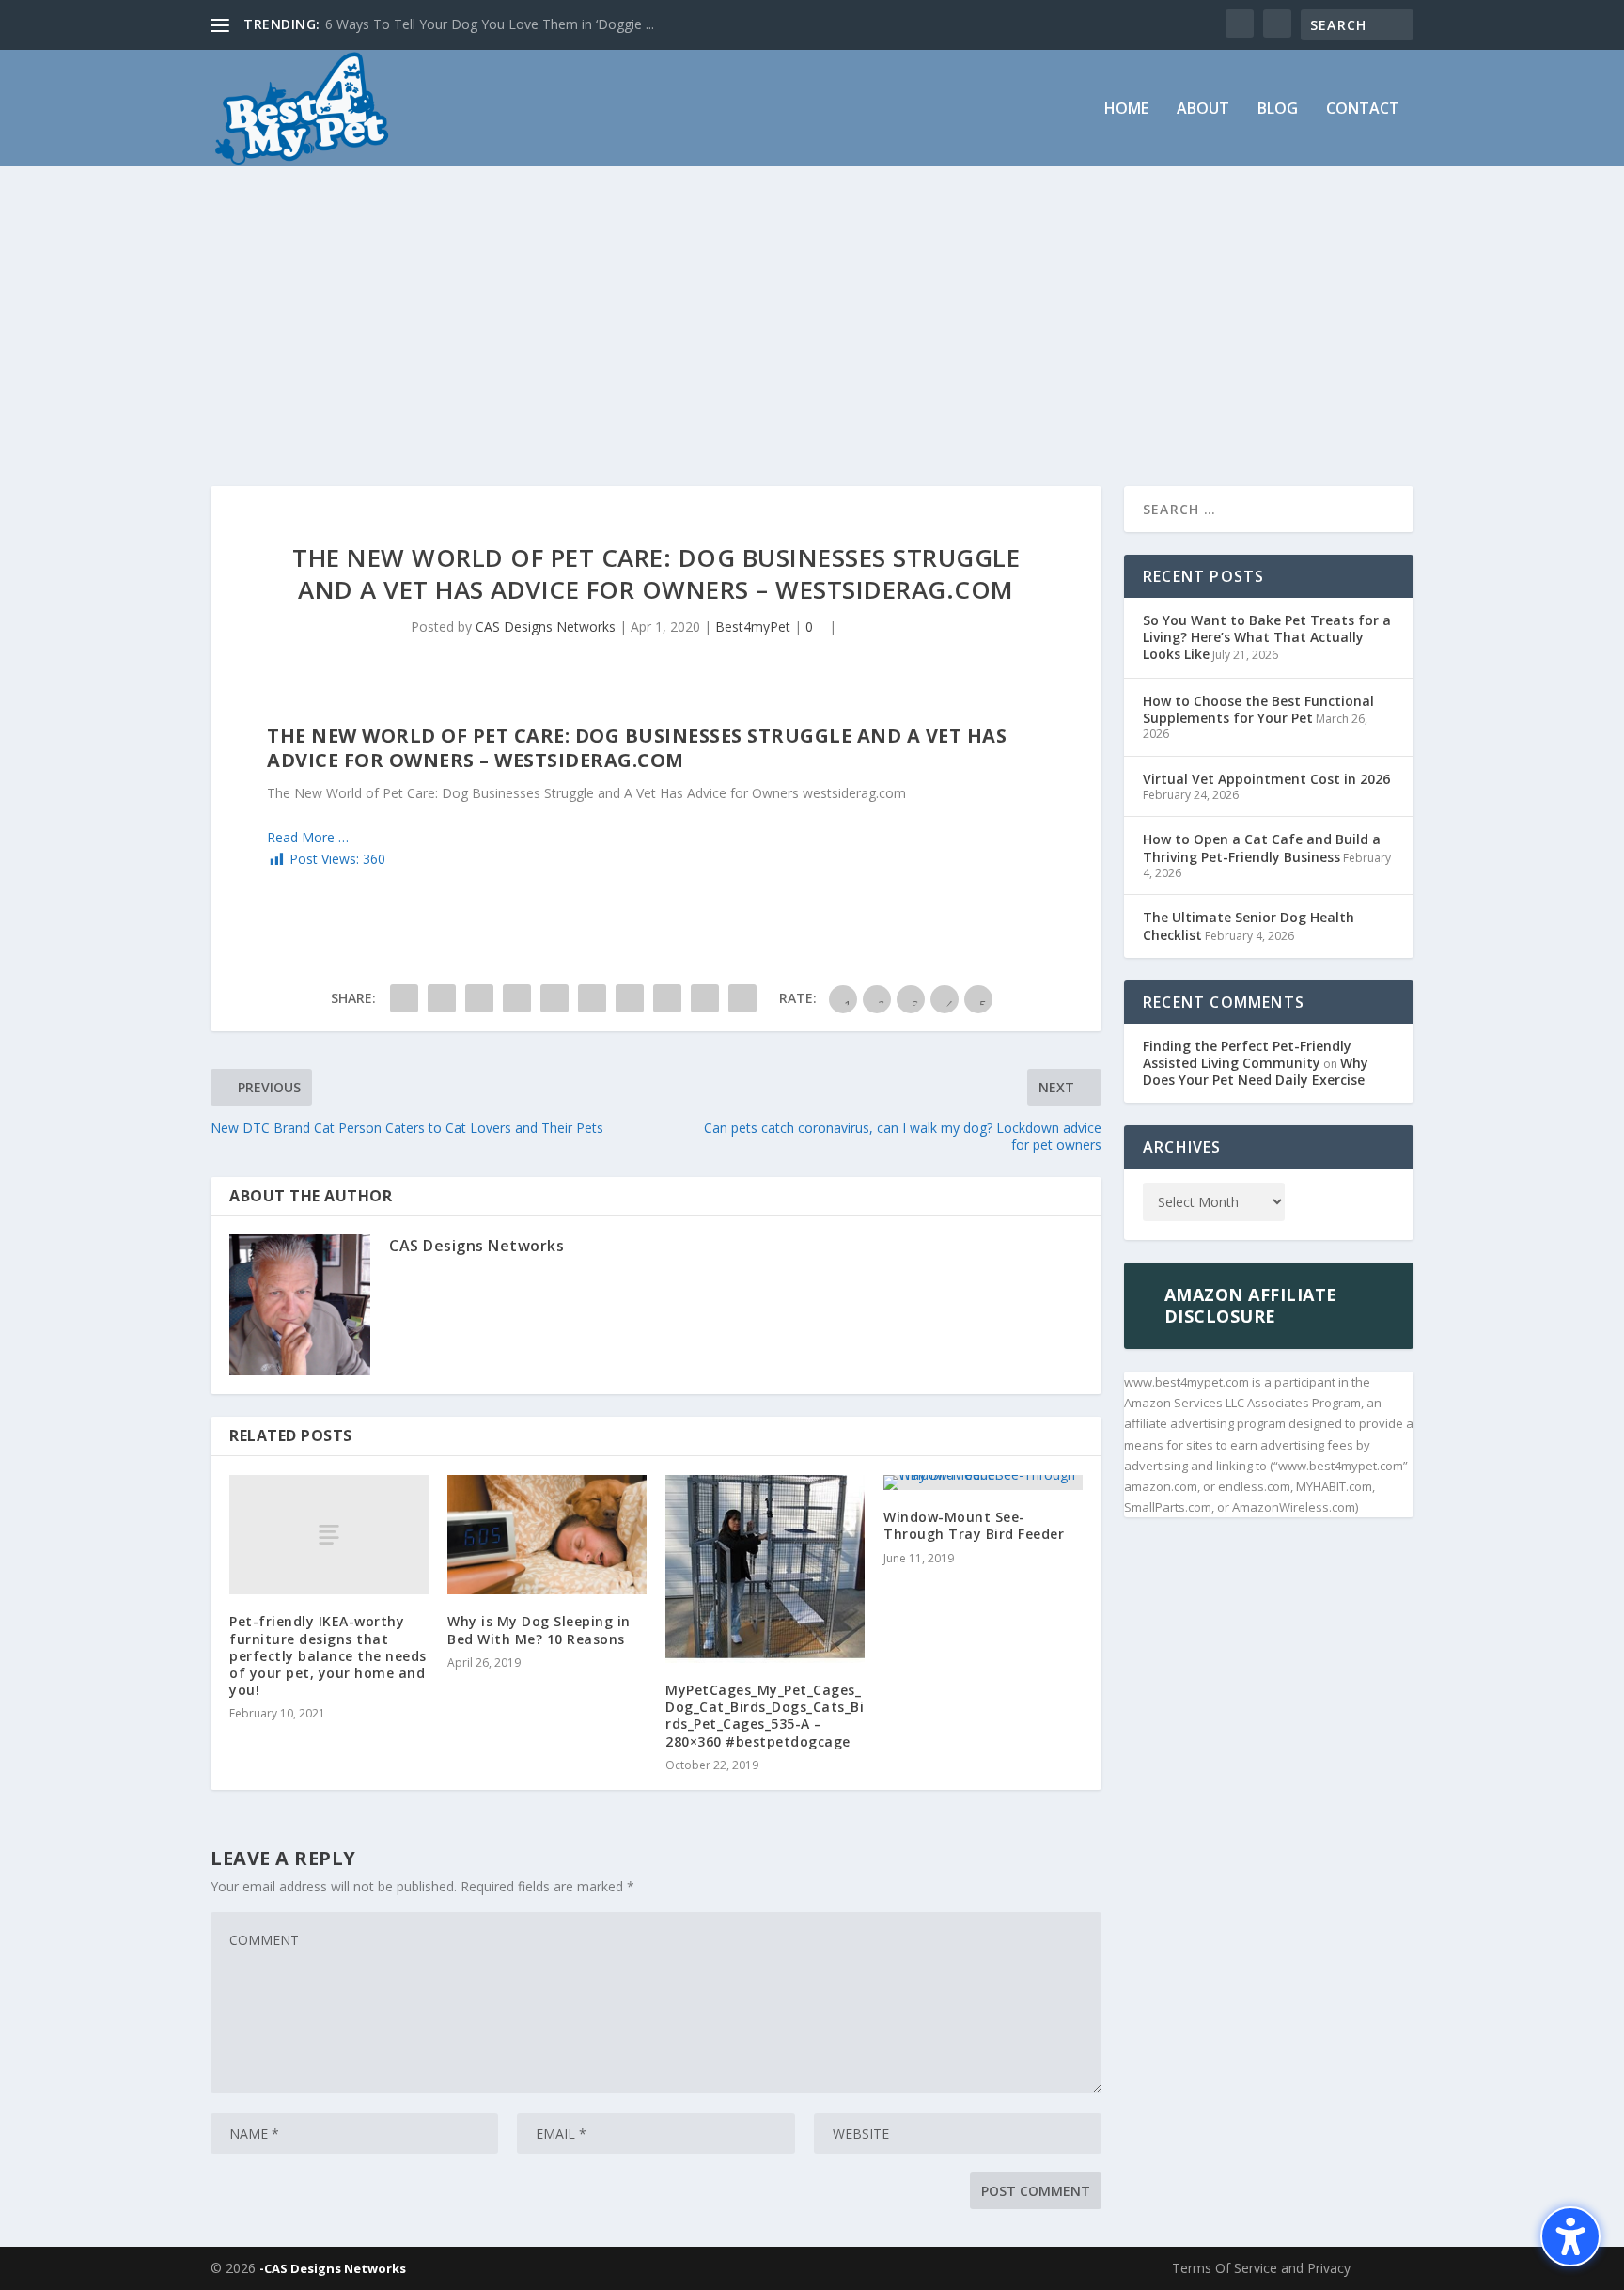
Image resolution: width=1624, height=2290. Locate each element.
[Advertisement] (812, 307)
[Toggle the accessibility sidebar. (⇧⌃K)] (1570, 2236)
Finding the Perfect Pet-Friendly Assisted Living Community (1247, 1054)
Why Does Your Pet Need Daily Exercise (1256, 1071)
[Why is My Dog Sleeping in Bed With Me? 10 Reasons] (547, 1535)
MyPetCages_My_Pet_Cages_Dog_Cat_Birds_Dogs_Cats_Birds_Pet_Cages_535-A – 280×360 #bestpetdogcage (765, 1716)
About (1203, 110)
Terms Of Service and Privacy (1261, 2268)
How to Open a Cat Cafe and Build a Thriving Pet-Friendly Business (1262, 847)
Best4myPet (753, 627)
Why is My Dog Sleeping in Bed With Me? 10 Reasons (539, 1630)
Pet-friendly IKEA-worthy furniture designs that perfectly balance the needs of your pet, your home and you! (328, 1655)
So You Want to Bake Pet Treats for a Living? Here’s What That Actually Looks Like (1267, 637)
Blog (1278, 110)
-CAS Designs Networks (333, 2268)
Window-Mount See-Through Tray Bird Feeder (974, 1525)
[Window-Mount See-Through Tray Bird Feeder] (983, 1482)
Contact (1363, 110)
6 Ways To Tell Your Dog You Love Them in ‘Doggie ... (490, 24)
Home (1126, 110)
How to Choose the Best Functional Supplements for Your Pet (1258, 709)
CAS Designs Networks (546, 627)
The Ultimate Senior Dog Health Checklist (1249, 925)
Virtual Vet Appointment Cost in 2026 (1266, 779)
